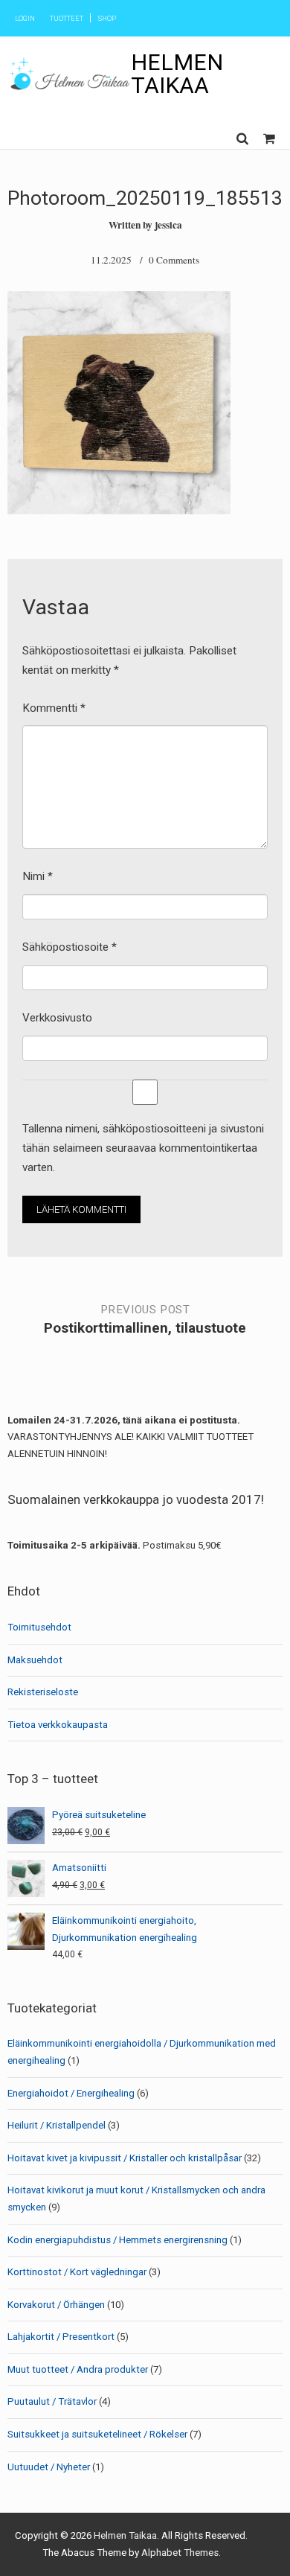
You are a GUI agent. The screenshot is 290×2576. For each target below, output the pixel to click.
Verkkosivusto (57, 1018)
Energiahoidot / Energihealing (71, 2093)
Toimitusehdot (39, 1627)
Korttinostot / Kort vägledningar (77, 2272)
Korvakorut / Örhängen (56, 2305)
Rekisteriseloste (43, 1692)
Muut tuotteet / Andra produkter (78, 2369)
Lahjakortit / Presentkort (61, 2337)
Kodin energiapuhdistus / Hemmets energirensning (117, 2240)
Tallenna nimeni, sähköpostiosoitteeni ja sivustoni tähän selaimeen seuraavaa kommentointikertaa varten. (143, 1148)
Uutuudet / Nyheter (49, 2467)
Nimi (38, 876)
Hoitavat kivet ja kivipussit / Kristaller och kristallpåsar (125, 2158)
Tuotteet (67, 18)
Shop (107, 18)
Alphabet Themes (180, 2553)
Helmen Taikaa (177, 73)
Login (25, 18)
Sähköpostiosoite (70, 947)
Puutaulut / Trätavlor (52, 2401)
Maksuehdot (35, 1660)
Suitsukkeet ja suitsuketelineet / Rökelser (97, 2434)
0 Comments (174, 260)
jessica (168, 225)
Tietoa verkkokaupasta (58, 1725)
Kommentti (54, 708)
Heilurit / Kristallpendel (57, 2125)
